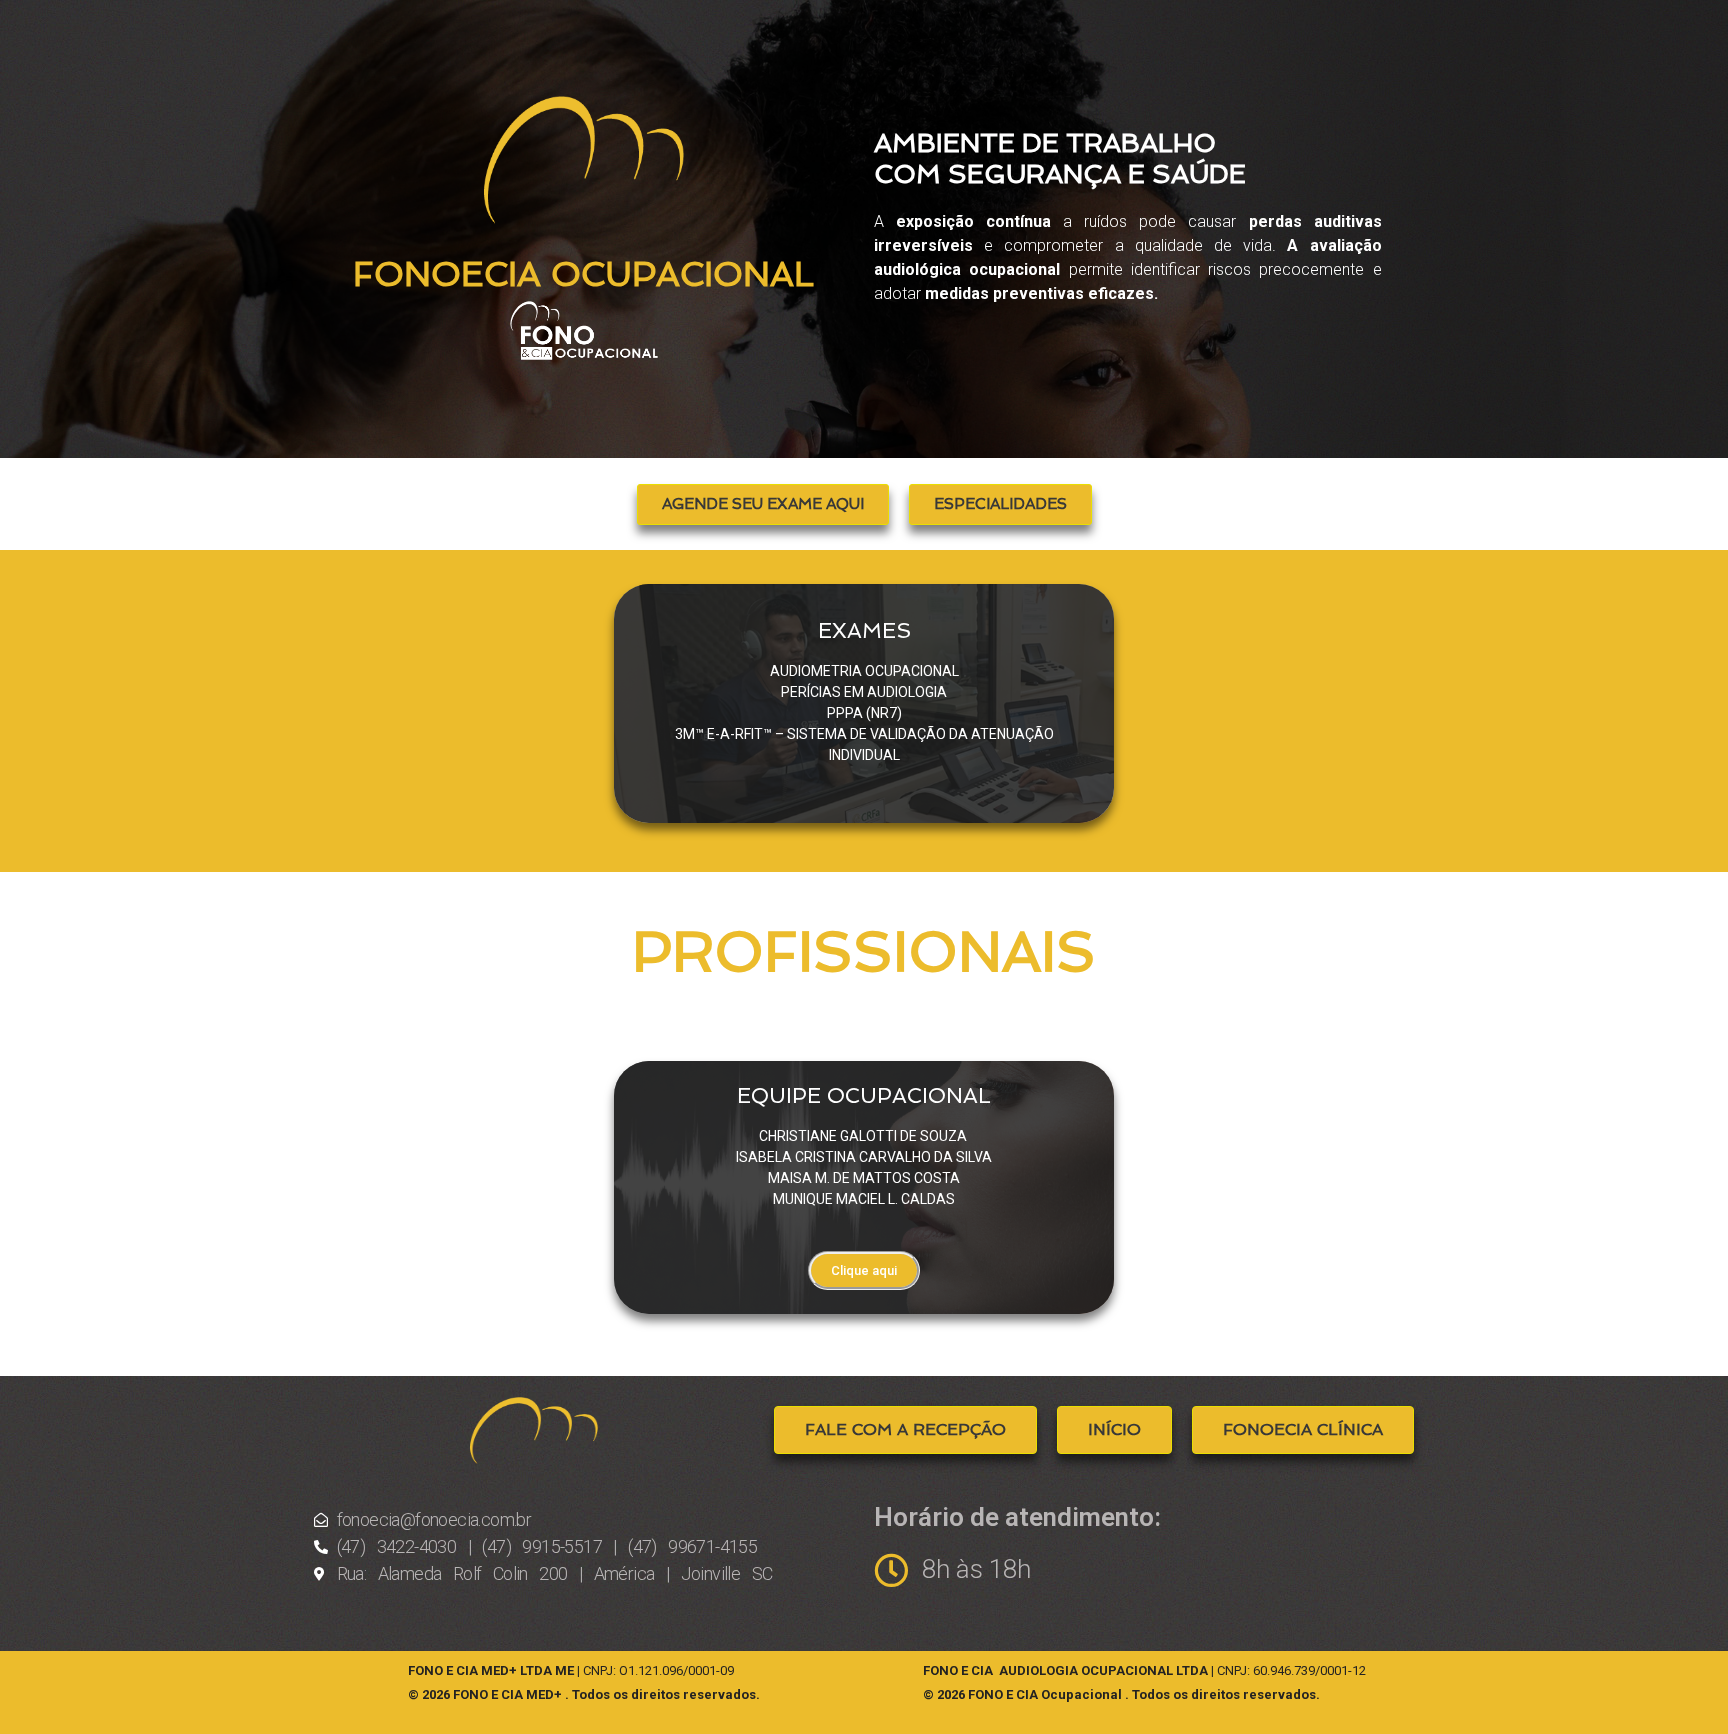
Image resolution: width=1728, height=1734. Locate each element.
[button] (763, 504)
